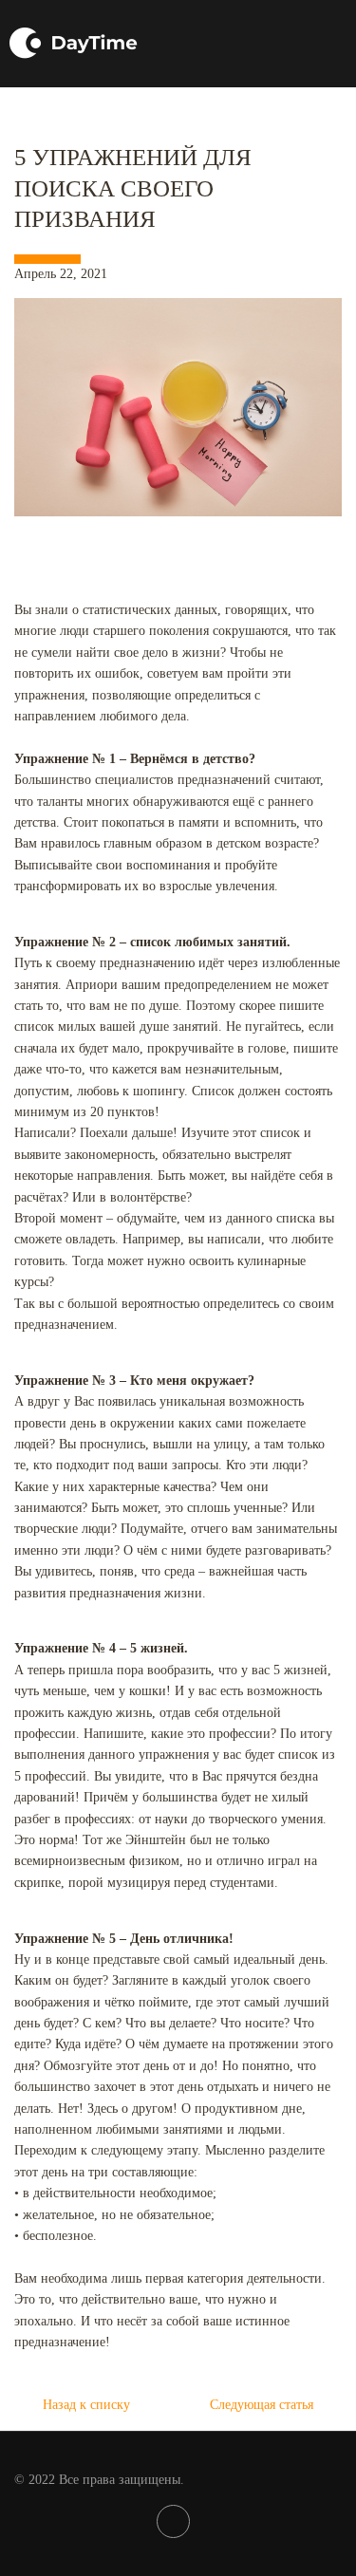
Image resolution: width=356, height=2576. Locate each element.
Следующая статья (262, 2405)
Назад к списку (86, 2405)
